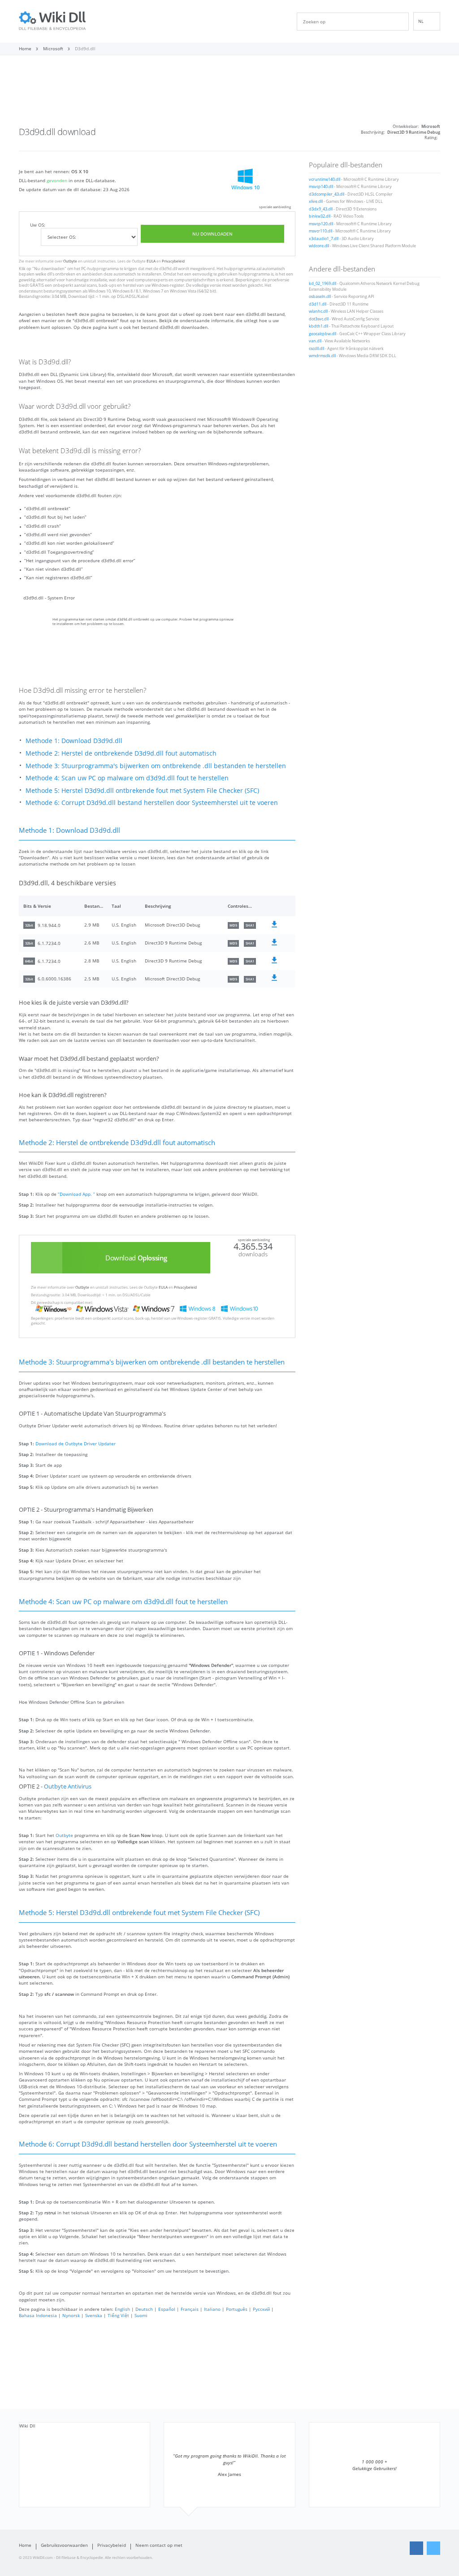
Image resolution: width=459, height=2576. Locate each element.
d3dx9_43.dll (321, 209)
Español (167, 2309)
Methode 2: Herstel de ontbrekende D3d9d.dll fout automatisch (121, 753)
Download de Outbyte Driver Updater (76, 1443)
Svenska (94, 2315)
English (122, 2309)
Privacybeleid (173, 261)
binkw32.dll (320, 216)
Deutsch (144, 2309)
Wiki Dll (27, 2426)
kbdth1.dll (318, 326)
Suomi (141, 2315)
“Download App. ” (76, 1194)
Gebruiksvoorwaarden (64, 2545)
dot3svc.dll (319, 319)
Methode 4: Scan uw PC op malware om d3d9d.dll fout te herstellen (127, 778)
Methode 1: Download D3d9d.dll (74, 741)
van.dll (315, 341)
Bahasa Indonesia (38, 2315)
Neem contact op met (159, 2545)
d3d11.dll (318, 304)
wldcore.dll (319, 246)
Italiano (212, 2309)
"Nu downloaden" (49, 269)
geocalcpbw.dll (323, 334)
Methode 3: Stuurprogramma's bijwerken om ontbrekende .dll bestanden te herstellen (156, 766)
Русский (261, 2309)
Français (190, 2309)
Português (237, 2309)
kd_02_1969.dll (323, 284)
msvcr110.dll (320, 231)
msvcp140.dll (321, 187)
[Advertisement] (229, 93)
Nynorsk (71, 2315)
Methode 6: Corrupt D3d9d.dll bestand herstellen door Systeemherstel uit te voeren (152, 803)
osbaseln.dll (320, 297)
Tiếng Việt (118, 2315)
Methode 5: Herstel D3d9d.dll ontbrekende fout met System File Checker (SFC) (142, 790)
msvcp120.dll (321, 224)
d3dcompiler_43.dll (327, 194)
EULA (151, 261)
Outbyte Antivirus (68, 1787)
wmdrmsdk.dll (322, 356)
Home (25, 2545)
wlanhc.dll (318, 311)
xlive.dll (316, 201)
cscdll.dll (316, 349)
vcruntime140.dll (325, 179)
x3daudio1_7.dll (324, 239)
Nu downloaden (212, 234)
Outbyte (70, 261)
